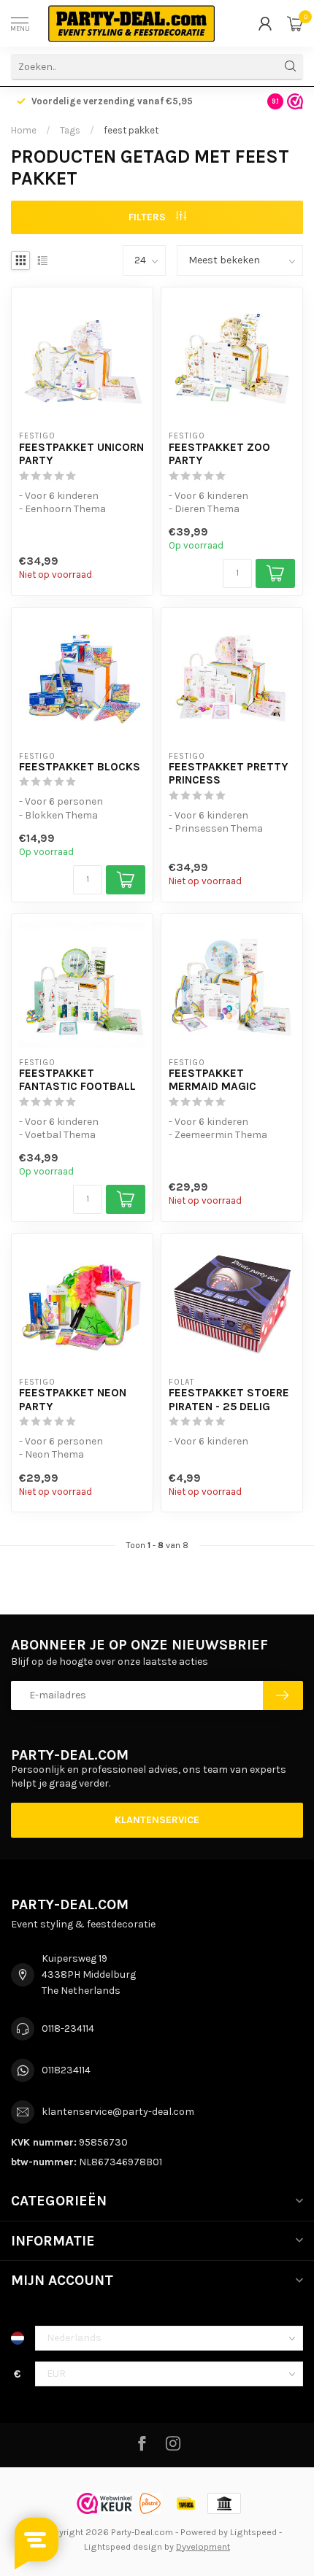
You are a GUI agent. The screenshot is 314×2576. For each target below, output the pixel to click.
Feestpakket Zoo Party (219, 454)
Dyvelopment (203, 2546)
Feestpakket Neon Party (73, 1399)
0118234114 (66, 2070)
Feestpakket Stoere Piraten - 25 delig (229, 1399)
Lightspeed (253, 2532)
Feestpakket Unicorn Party (81, 454)
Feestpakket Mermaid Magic (212, 1080)
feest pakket (131, 130)
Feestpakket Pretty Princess (229, 773)
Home (24, 130)
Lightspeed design (123, 2546)
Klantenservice (157, 1820)
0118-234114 (68, 2028)
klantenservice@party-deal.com (118, 2112)
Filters (149, 217)
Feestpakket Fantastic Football (77, 1080)
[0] (295, 23)
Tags (70, 130)
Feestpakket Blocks (80, 767)
